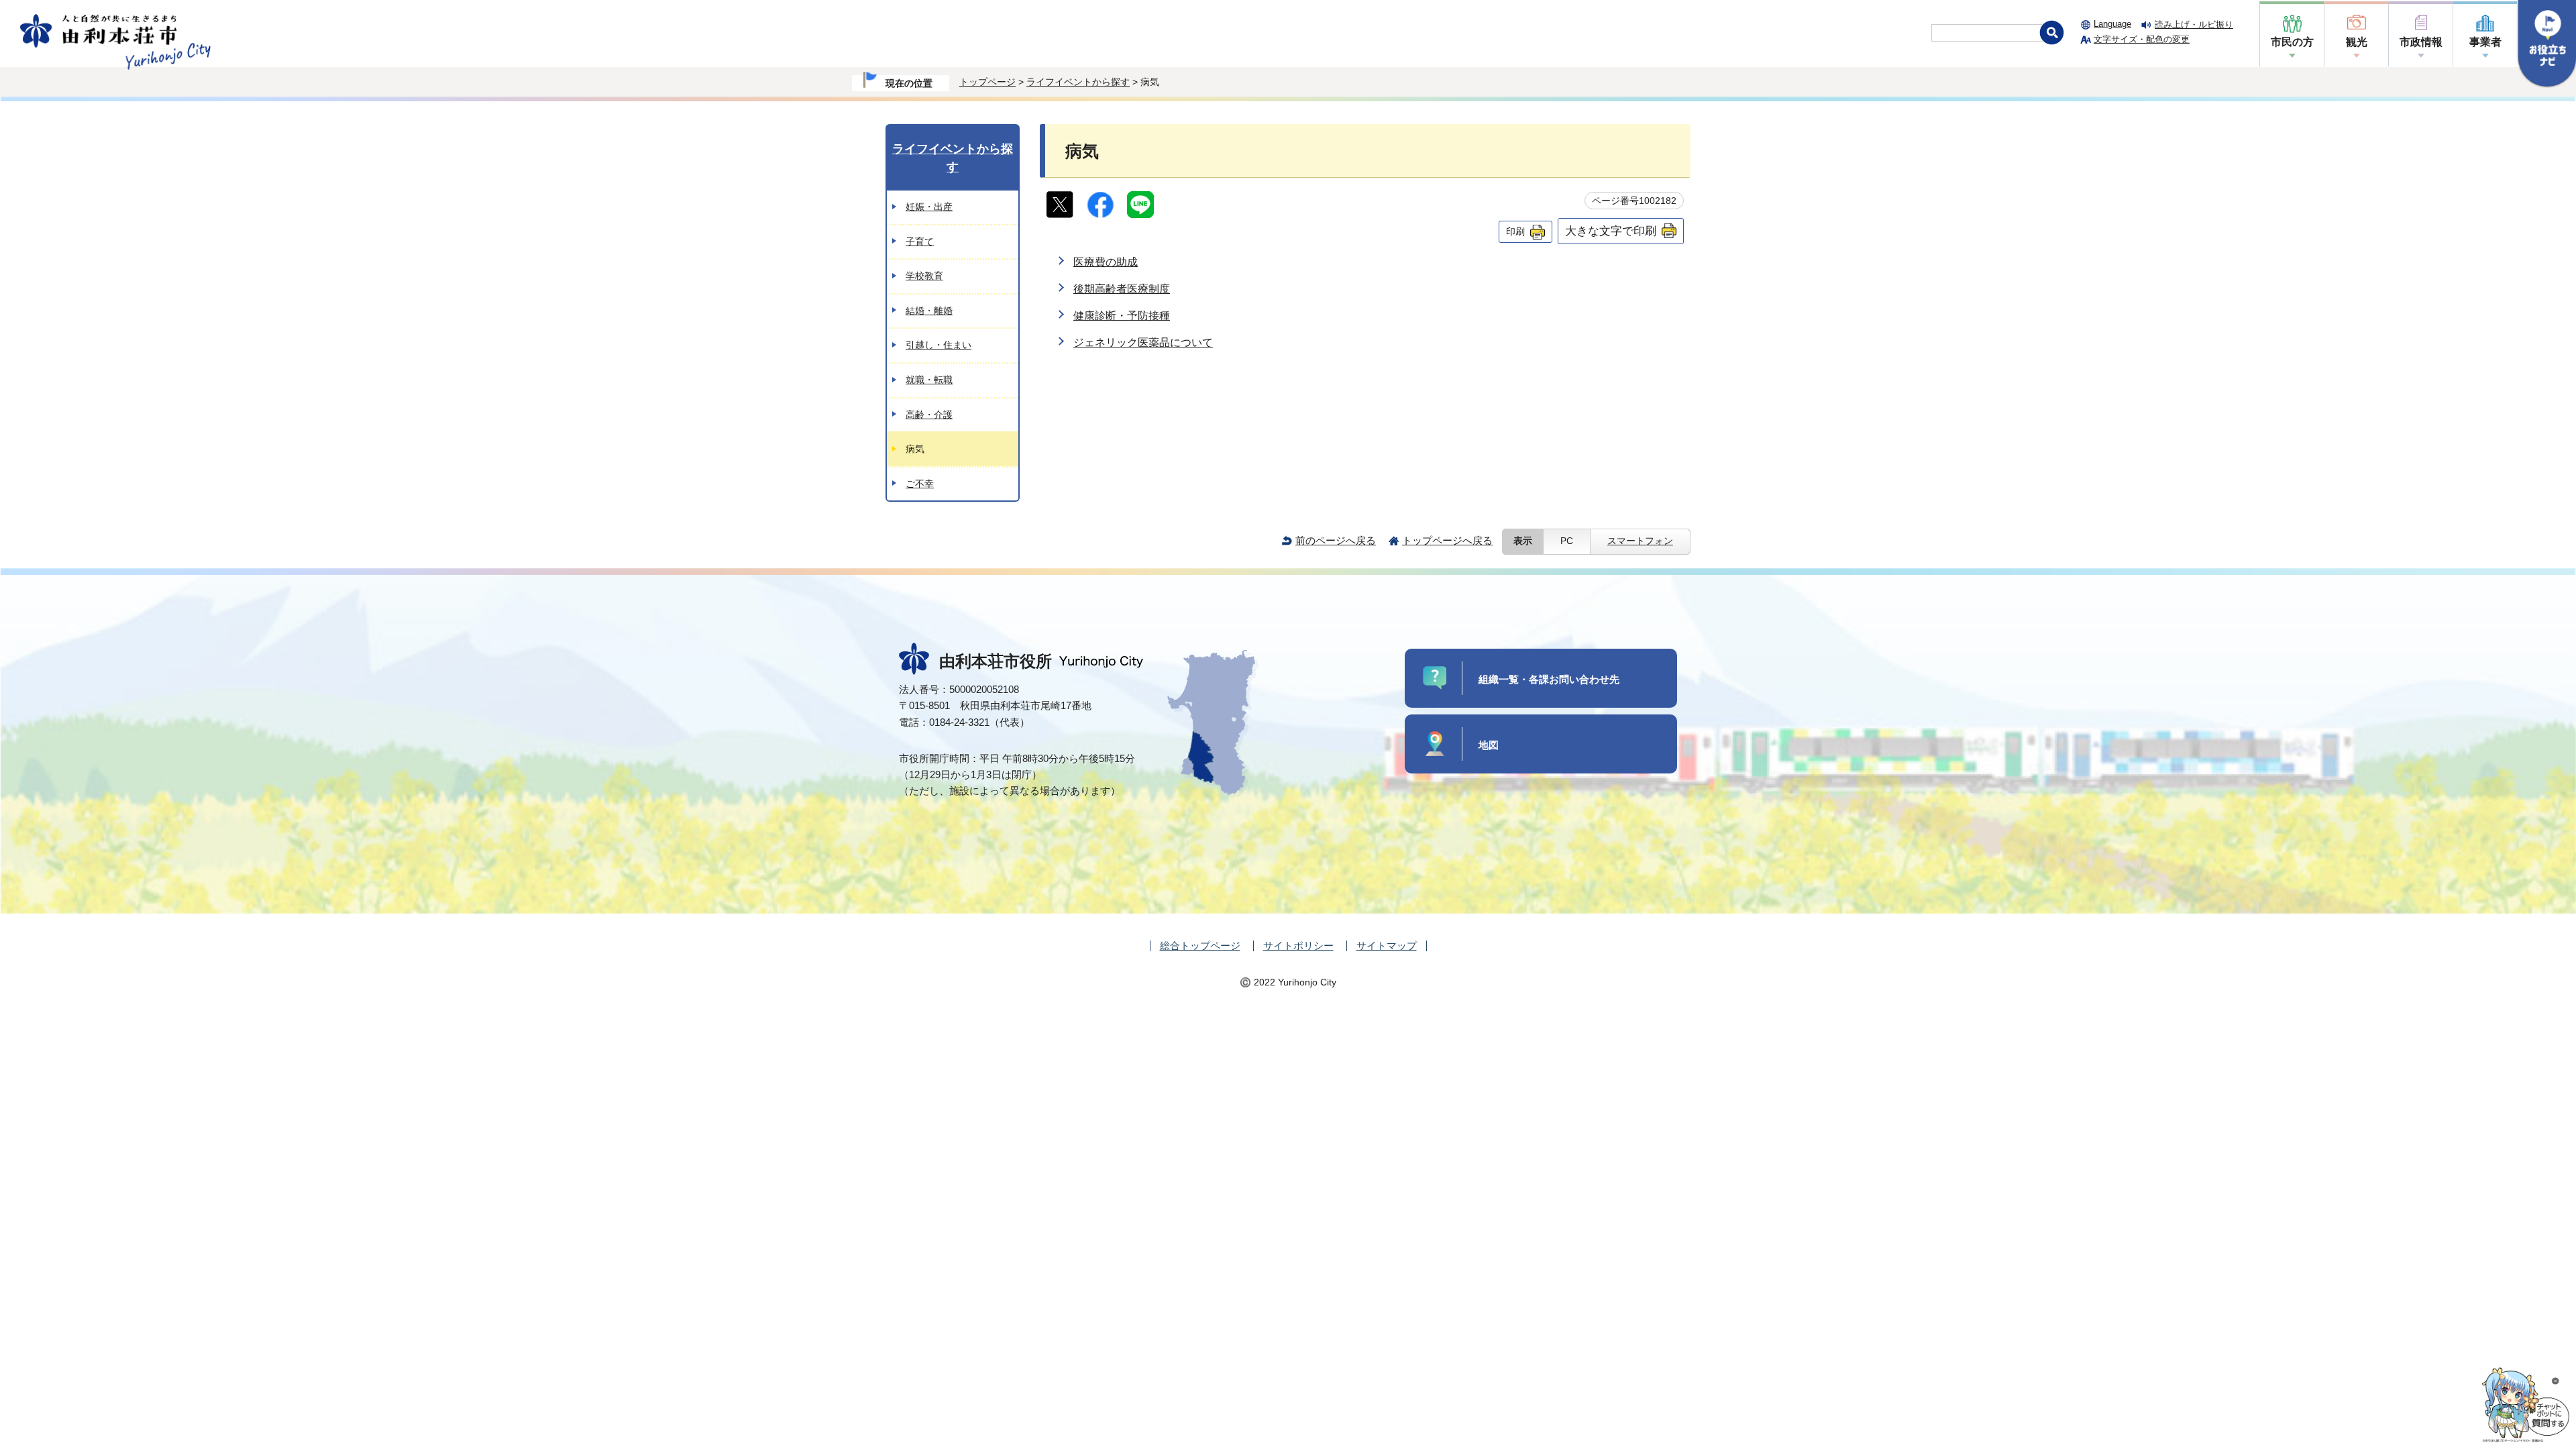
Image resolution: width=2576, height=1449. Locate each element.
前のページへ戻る (1336, 540)
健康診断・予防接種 (1122, 316)
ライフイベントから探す (1078, 82)
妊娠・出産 (929, 207)
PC (1567, 541)
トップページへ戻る (1447, 540)
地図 (1489, 745)
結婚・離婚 (929, 311)
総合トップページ (1200, 946)
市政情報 (2421, 42)
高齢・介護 (929, 415)
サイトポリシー (1298, 946)
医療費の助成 (1106, 262)
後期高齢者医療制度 (1122, 289)
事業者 (2485, 42)
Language (2112, 24)
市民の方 (2292, 42)
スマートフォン (1640, 541)
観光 (2357, 42)
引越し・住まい (938, 345)
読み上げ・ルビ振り (2194, 24)
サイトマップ (1387, 946)
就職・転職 (929, 380)
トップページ (987, 82)
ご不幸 (920, 484)
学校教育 (924, 276)
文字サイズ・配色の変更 (2142, 39)
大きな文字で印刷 (1611, 231)
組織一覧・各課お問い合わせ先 (1549, 679)
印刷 (1515, 231)
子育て (920, 241)
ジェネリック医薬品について (1143, 342)
